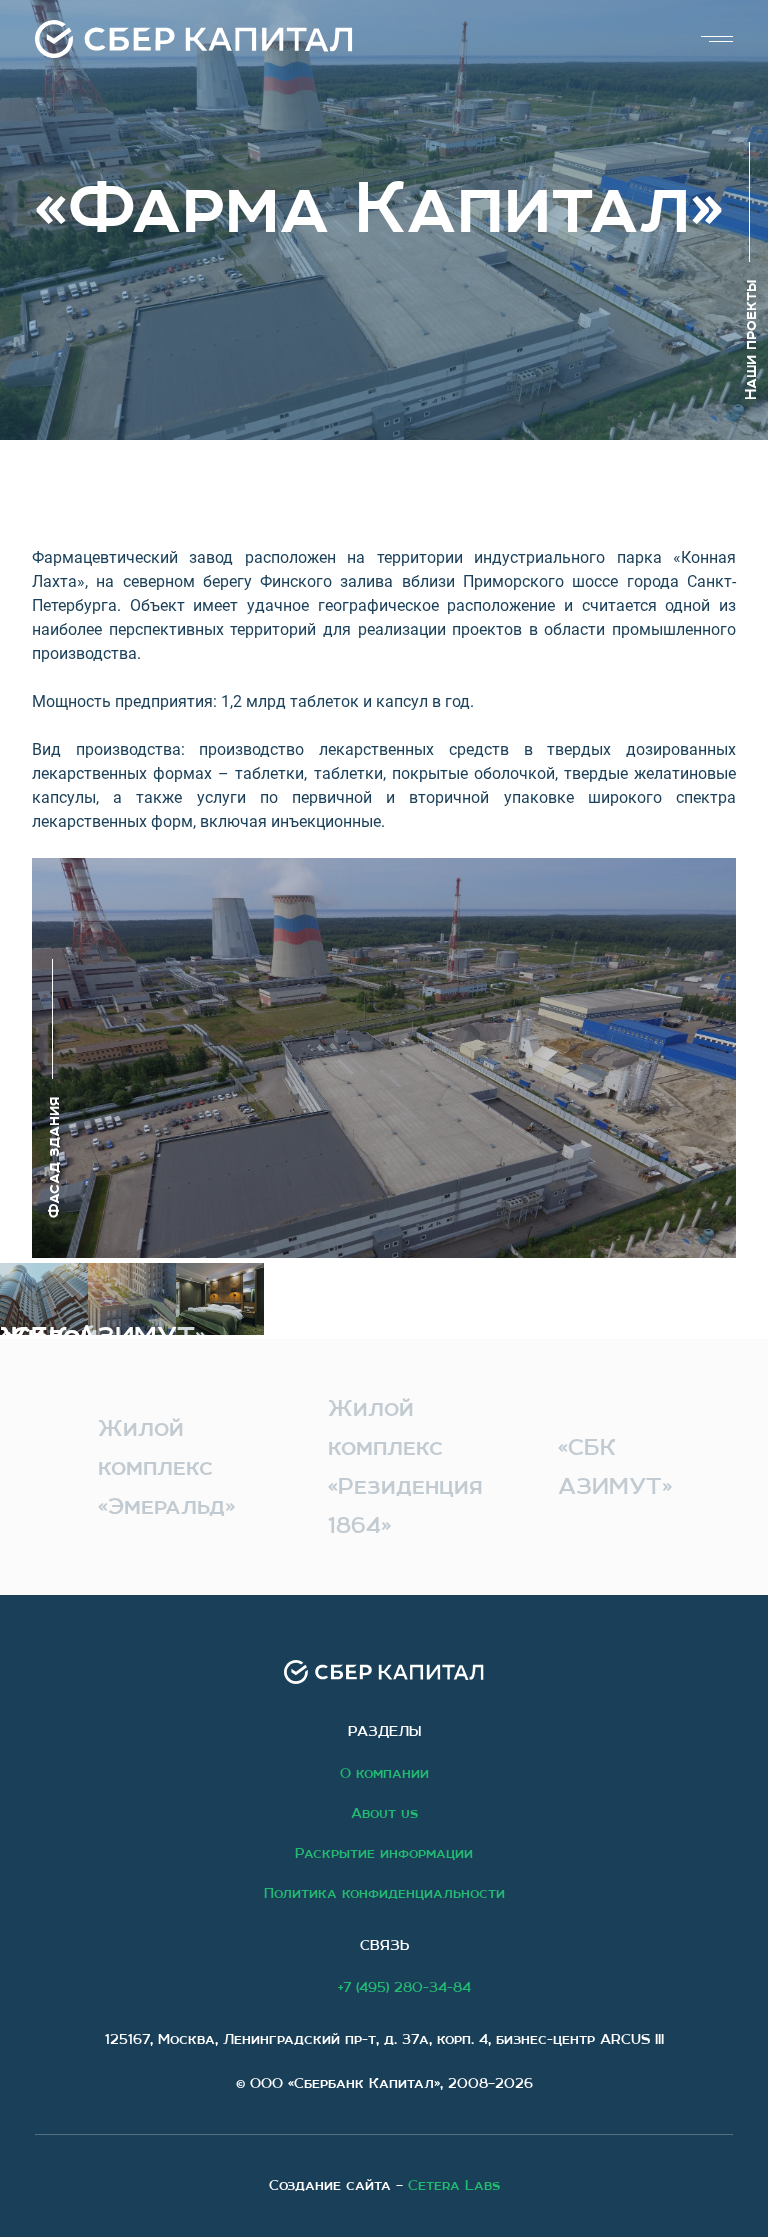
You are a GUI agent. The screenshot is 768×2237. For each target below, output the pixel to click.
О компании (384, 1773)
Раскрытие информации (384, 1853)
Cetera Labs (454, 2185)
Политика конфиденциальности (384, 1893)
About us (384, 1813)
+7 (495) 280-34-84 (404, 1987)
